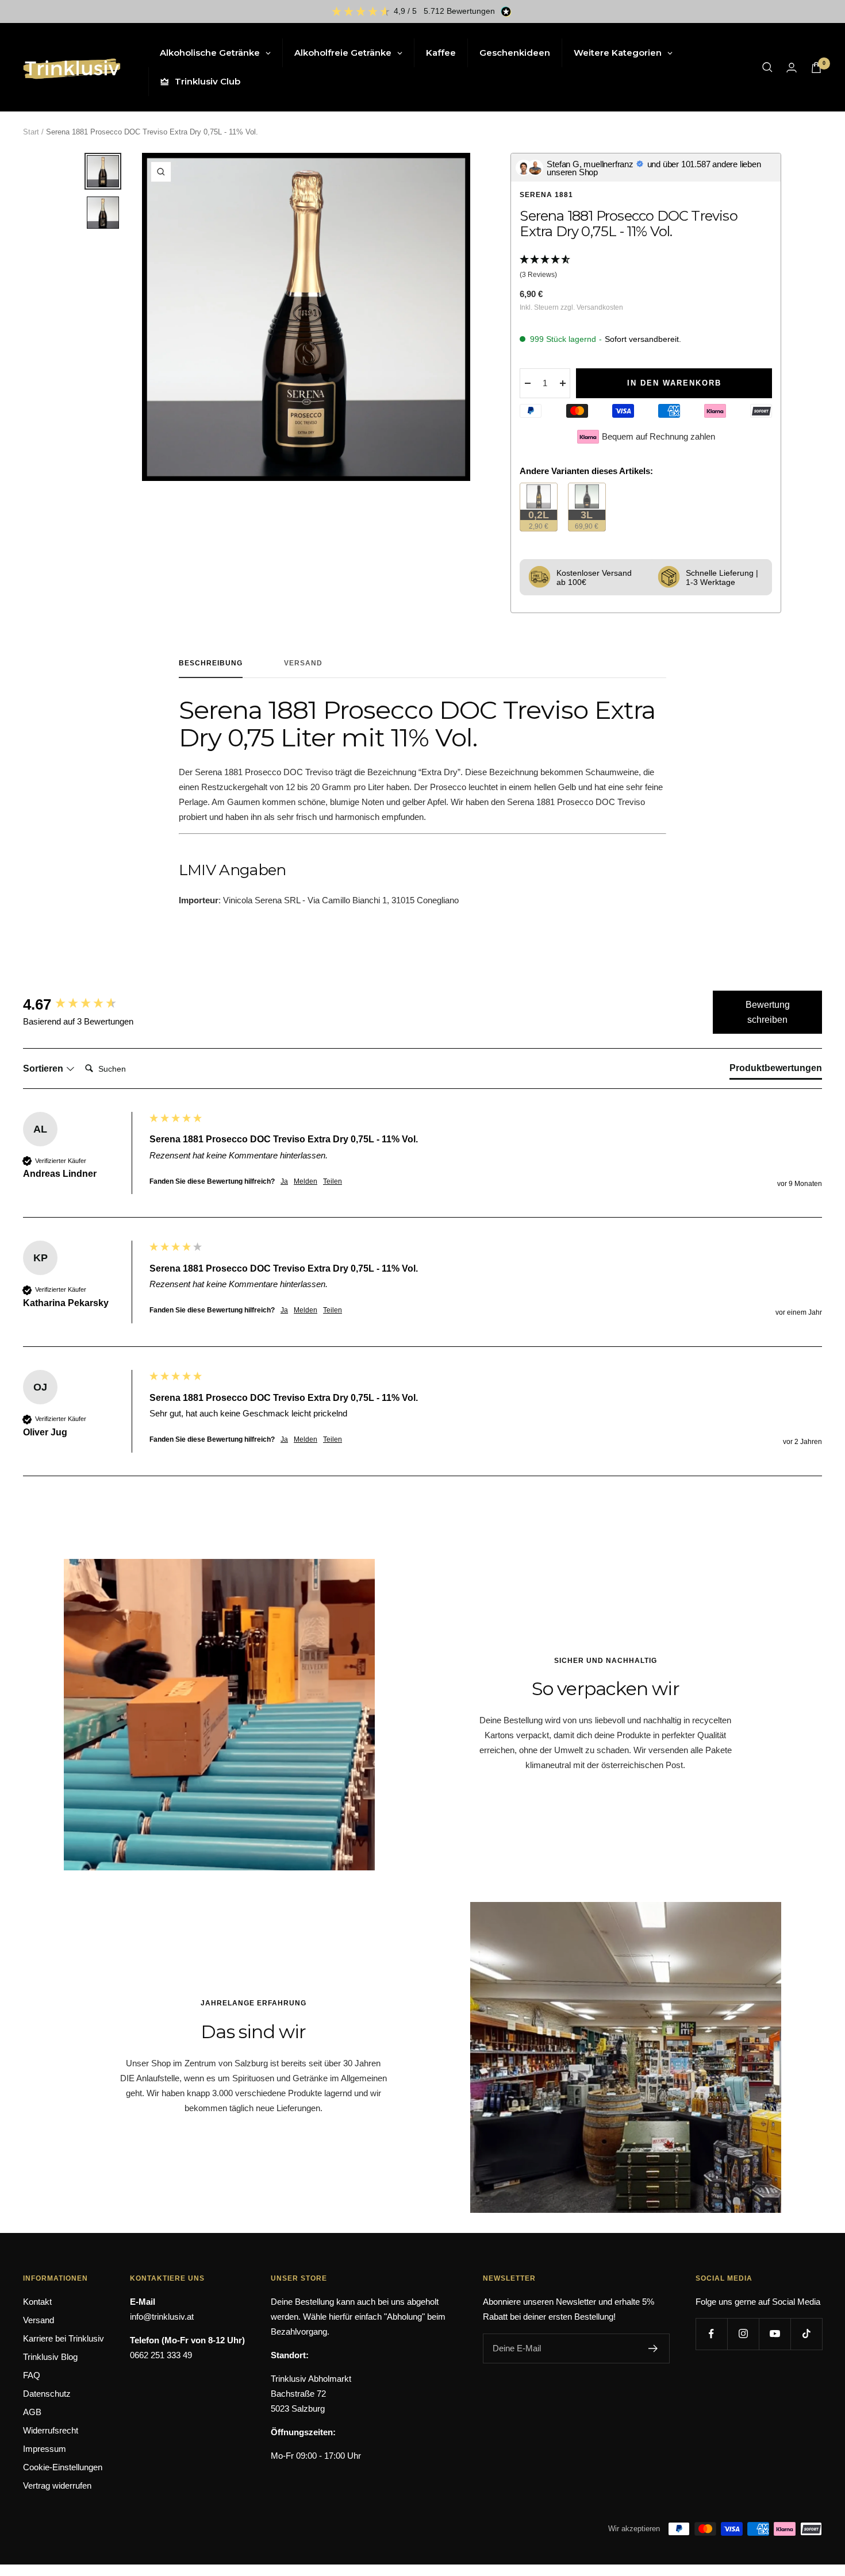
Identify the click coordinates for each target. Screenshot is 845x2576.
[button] (646, 268)
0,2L (543, 520)
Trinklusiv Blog (50, 2357)
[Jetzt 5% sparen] (653, 2348)
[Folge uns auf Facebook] (711, 2334)
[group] (83, 1004)
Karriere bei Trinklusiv (64, 2338)
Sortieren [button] (44, 1068)
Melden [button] (306, 1181)
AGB (32, 2412)
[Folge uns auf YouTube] (775, 2334)
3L (590, 520)
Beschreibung (211, 663)
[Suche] (767, 67)
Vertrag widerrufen (57, 2485)
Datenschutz (47, 2394)
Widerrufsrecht (51, 2430)
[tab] (776, 1071)
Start (31, 132)
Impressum (45, 2449)
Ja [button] (284, 1181)
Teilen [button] (333, 1181)
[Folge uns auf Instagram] (743, 2334)
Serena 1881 (546, 195)
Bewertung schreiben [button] (768, 1012)
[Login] (792, 68)
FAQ (32, 2375)
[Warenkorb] (816, 68)
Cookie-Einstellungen (63, 2467)
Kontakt (37, 2302)
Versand (303, 663)
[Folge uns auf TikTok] (806, 2334)
